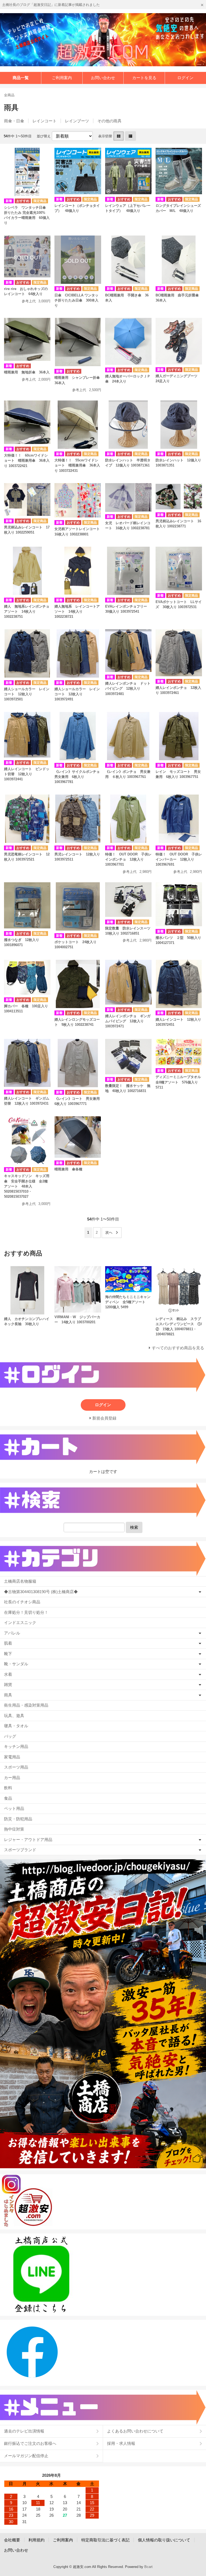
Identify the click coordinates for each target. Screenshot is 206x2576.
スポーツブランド (20, 1850)
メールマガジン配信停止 (26, 2456)
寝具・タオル (16, 1726)
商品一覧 (21, 78)
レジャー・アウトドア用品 (28, 1840)
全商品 (9, 95)
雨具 (8, 1695)
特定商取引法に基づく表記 (105, 2540)
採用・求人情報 (121, 2443)
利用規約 (36, 2540)
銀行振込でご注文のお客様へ (30, 2443)
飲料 (8, 1788)
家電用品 (12, 1757)
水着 (8, 1674)
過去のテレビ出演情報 (24, 2431)
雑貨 (8, 1684)
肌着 (8, 1643)
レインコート (45, 121)
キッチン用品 (16, 1746)
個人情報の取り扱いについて (164, 2540)
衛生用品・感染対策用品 (26, 1705)
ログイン (185, 78)
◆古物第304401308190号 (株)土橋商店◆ (41, 1592)
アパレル (12, 1633)
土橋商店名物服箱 (20, 1581)
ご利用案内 (62, 78)
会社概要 (12, 2540)
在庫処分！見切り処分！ (26, 1612)
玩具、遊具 (14, 1716)
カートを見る (144, 78)
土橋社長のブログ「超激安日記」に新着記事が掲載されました (51, 5)
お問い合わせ (103, 78)
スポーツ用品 (16, 1767)
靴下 (8, 1654)
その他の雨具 (109, 121)
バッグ (10, 1736)
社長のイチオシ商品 (22, 1602)
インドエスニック (20, 1623)
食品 (8, 1798)
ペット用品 (14, 1808)
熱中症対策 (14, 1829)
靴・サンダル (16, 1664)
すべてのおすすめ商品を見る (178, 1348)
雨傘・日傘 (14, 121)
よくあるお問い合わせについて (135, 2431)
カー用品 (12, 1778)
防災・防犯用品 (18, 1819)
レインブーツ (77, 121)
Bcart (148, 2567)
